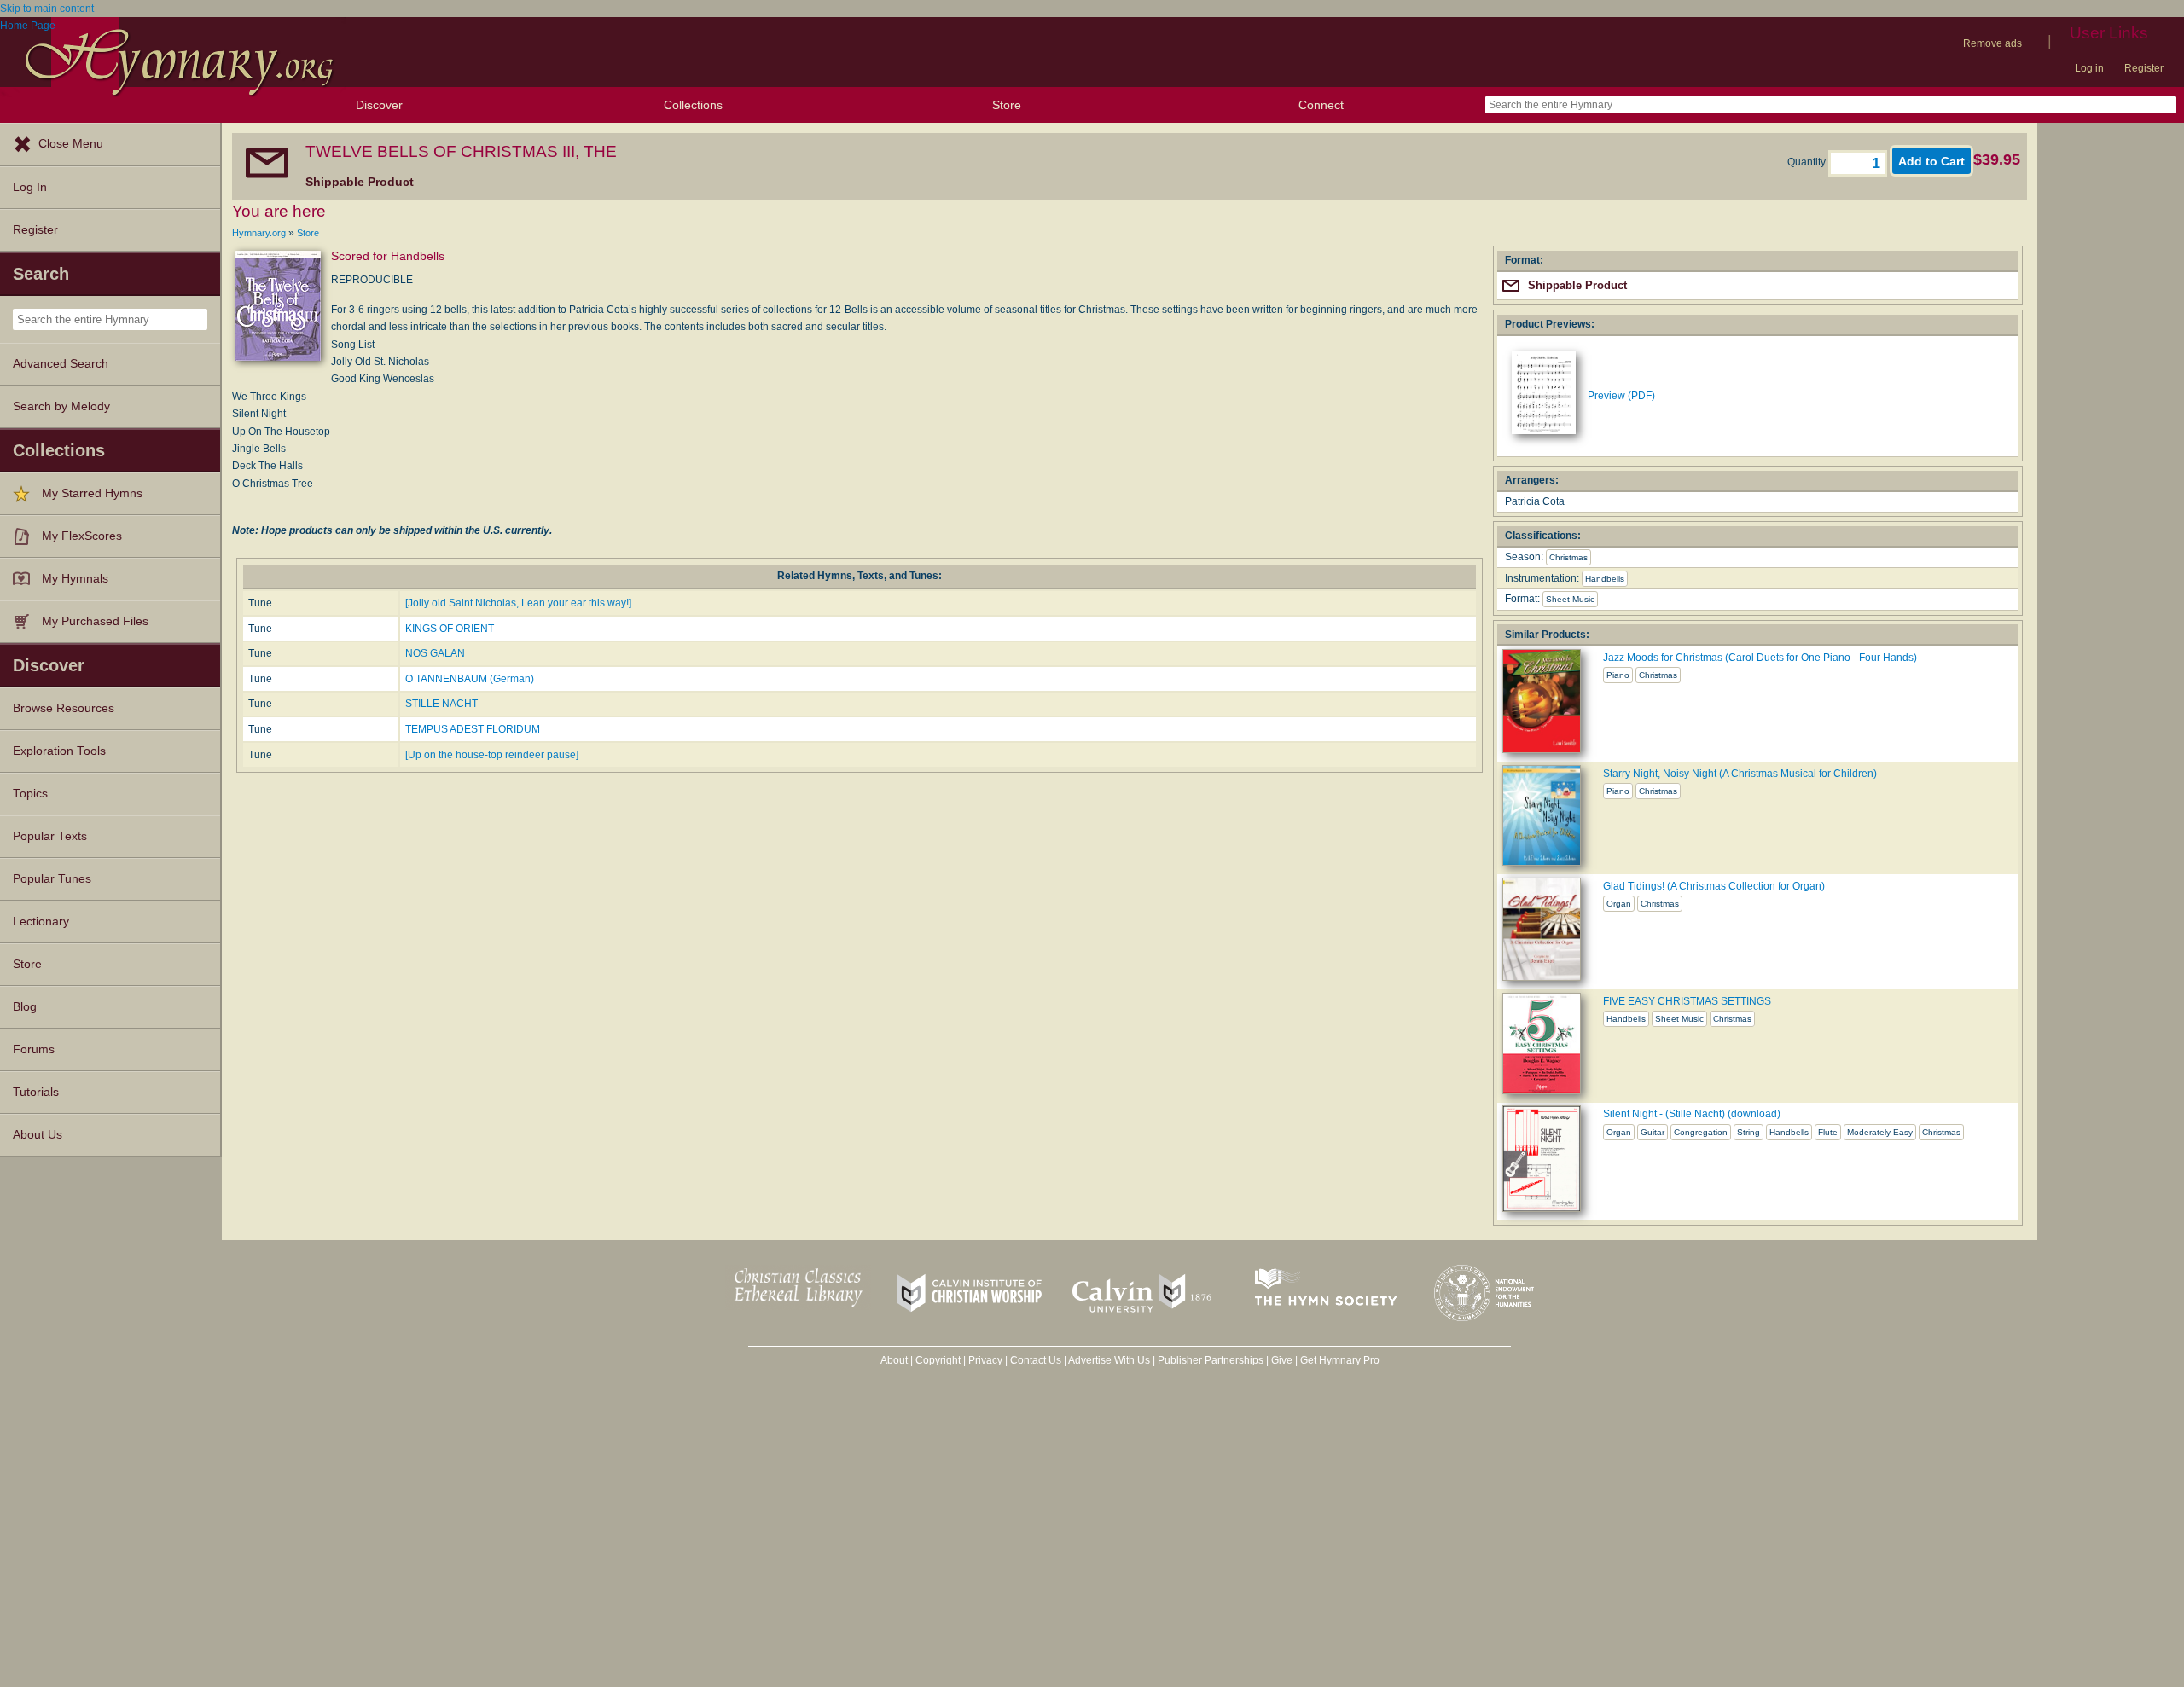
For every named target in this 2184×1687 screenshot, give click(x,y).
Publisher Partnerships (1211, 1360)
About (894, 1360)
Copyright (938, 1360)
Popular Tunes (52, 879)
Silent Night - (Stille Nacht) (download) (1692, 1114)
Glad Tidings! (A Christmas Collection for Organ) (1714, 886)
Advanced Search (61, 364)
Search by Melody (61, 406)
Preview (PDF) (1621, 396)
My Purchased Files (95, 621)
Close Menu (71, 144)
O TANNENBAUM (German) (470, 679)
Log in (2089, 68)
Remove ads (1992, 43)
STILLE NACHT (441, 704)
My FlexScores (82, 536)
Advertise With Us (1109, 1360)
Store (1007, 105)
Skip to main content (47, 9)
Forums (34, 1049)
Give (1282, 1360)
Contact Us (1036, 1360)
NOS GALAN (435, 653)
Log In (30, 187)
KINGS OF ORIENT (450, 629)
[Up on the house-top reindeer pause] (492, 755)
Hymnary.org (259, 233)
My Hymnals (75, 579)
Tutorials (36, 1092)
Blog (25, 1007)
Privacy (985, 1360)
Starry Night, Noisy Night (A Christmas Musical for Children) (1740, 774)
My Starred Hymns (92, 493)
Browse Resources (64, 708)
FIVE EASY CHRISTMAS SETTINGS (1687, 1001)
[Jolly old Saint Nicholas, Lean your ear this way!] (518, 603)
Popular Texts (50, 836)
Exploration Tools (59, 751)
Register (2144, 68)
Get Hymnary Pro (1340, 1360)
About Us (38, 1135)
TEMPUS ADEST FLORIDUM (473, 729)
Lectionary (41, 922)
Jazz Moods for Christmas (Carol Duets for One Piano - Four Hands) (1760, 658)
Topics (30, 794)
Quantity (1808, 162)
